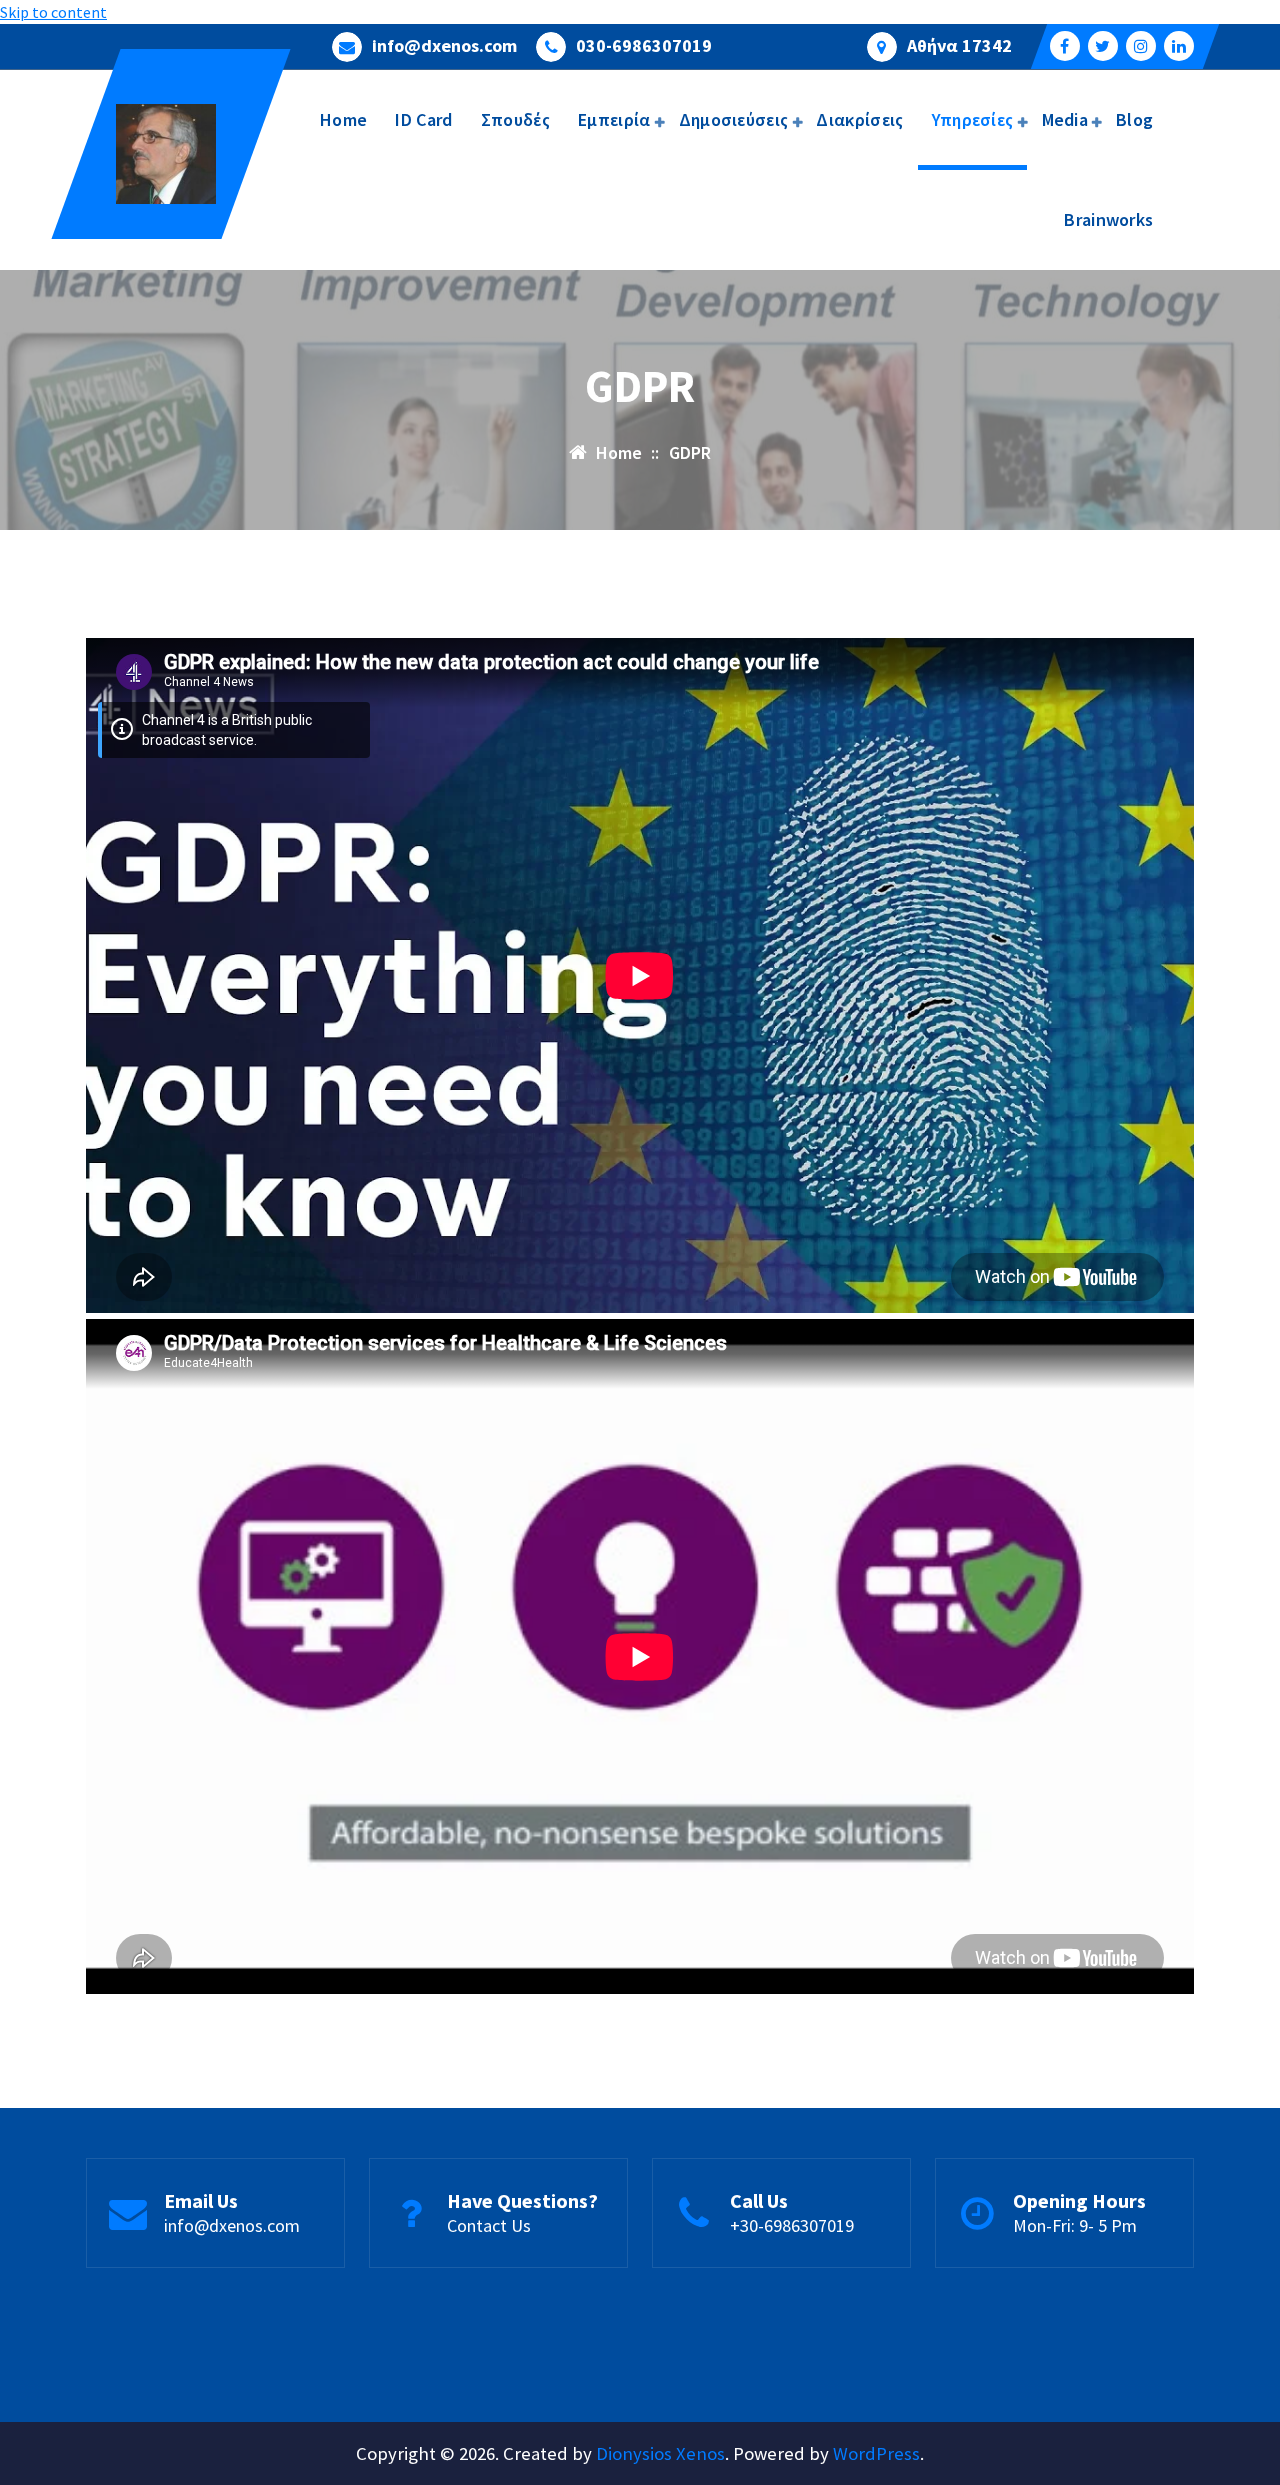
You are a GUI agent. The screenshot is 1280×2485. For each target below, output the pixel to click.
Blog (1134, 119)
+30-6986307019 (792, 2225)
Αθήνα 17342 (959, 46)
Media (1065, 119)
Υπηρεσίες (973, 119)
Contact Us (489, 2225)
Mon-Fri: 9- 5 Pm (1075, 2225)
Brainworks (1108, 219)
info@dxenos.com (444, 46)
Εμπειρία (614, 119)
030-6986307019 (644, 46)
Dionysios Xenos (660, 2453)
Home (343, 119)
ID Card (423, 119)
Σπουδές (515, 119)
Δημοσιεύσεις (734, 119)
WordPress (876, 2453)
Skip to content (53, 12)
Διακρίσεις (859, 119)
